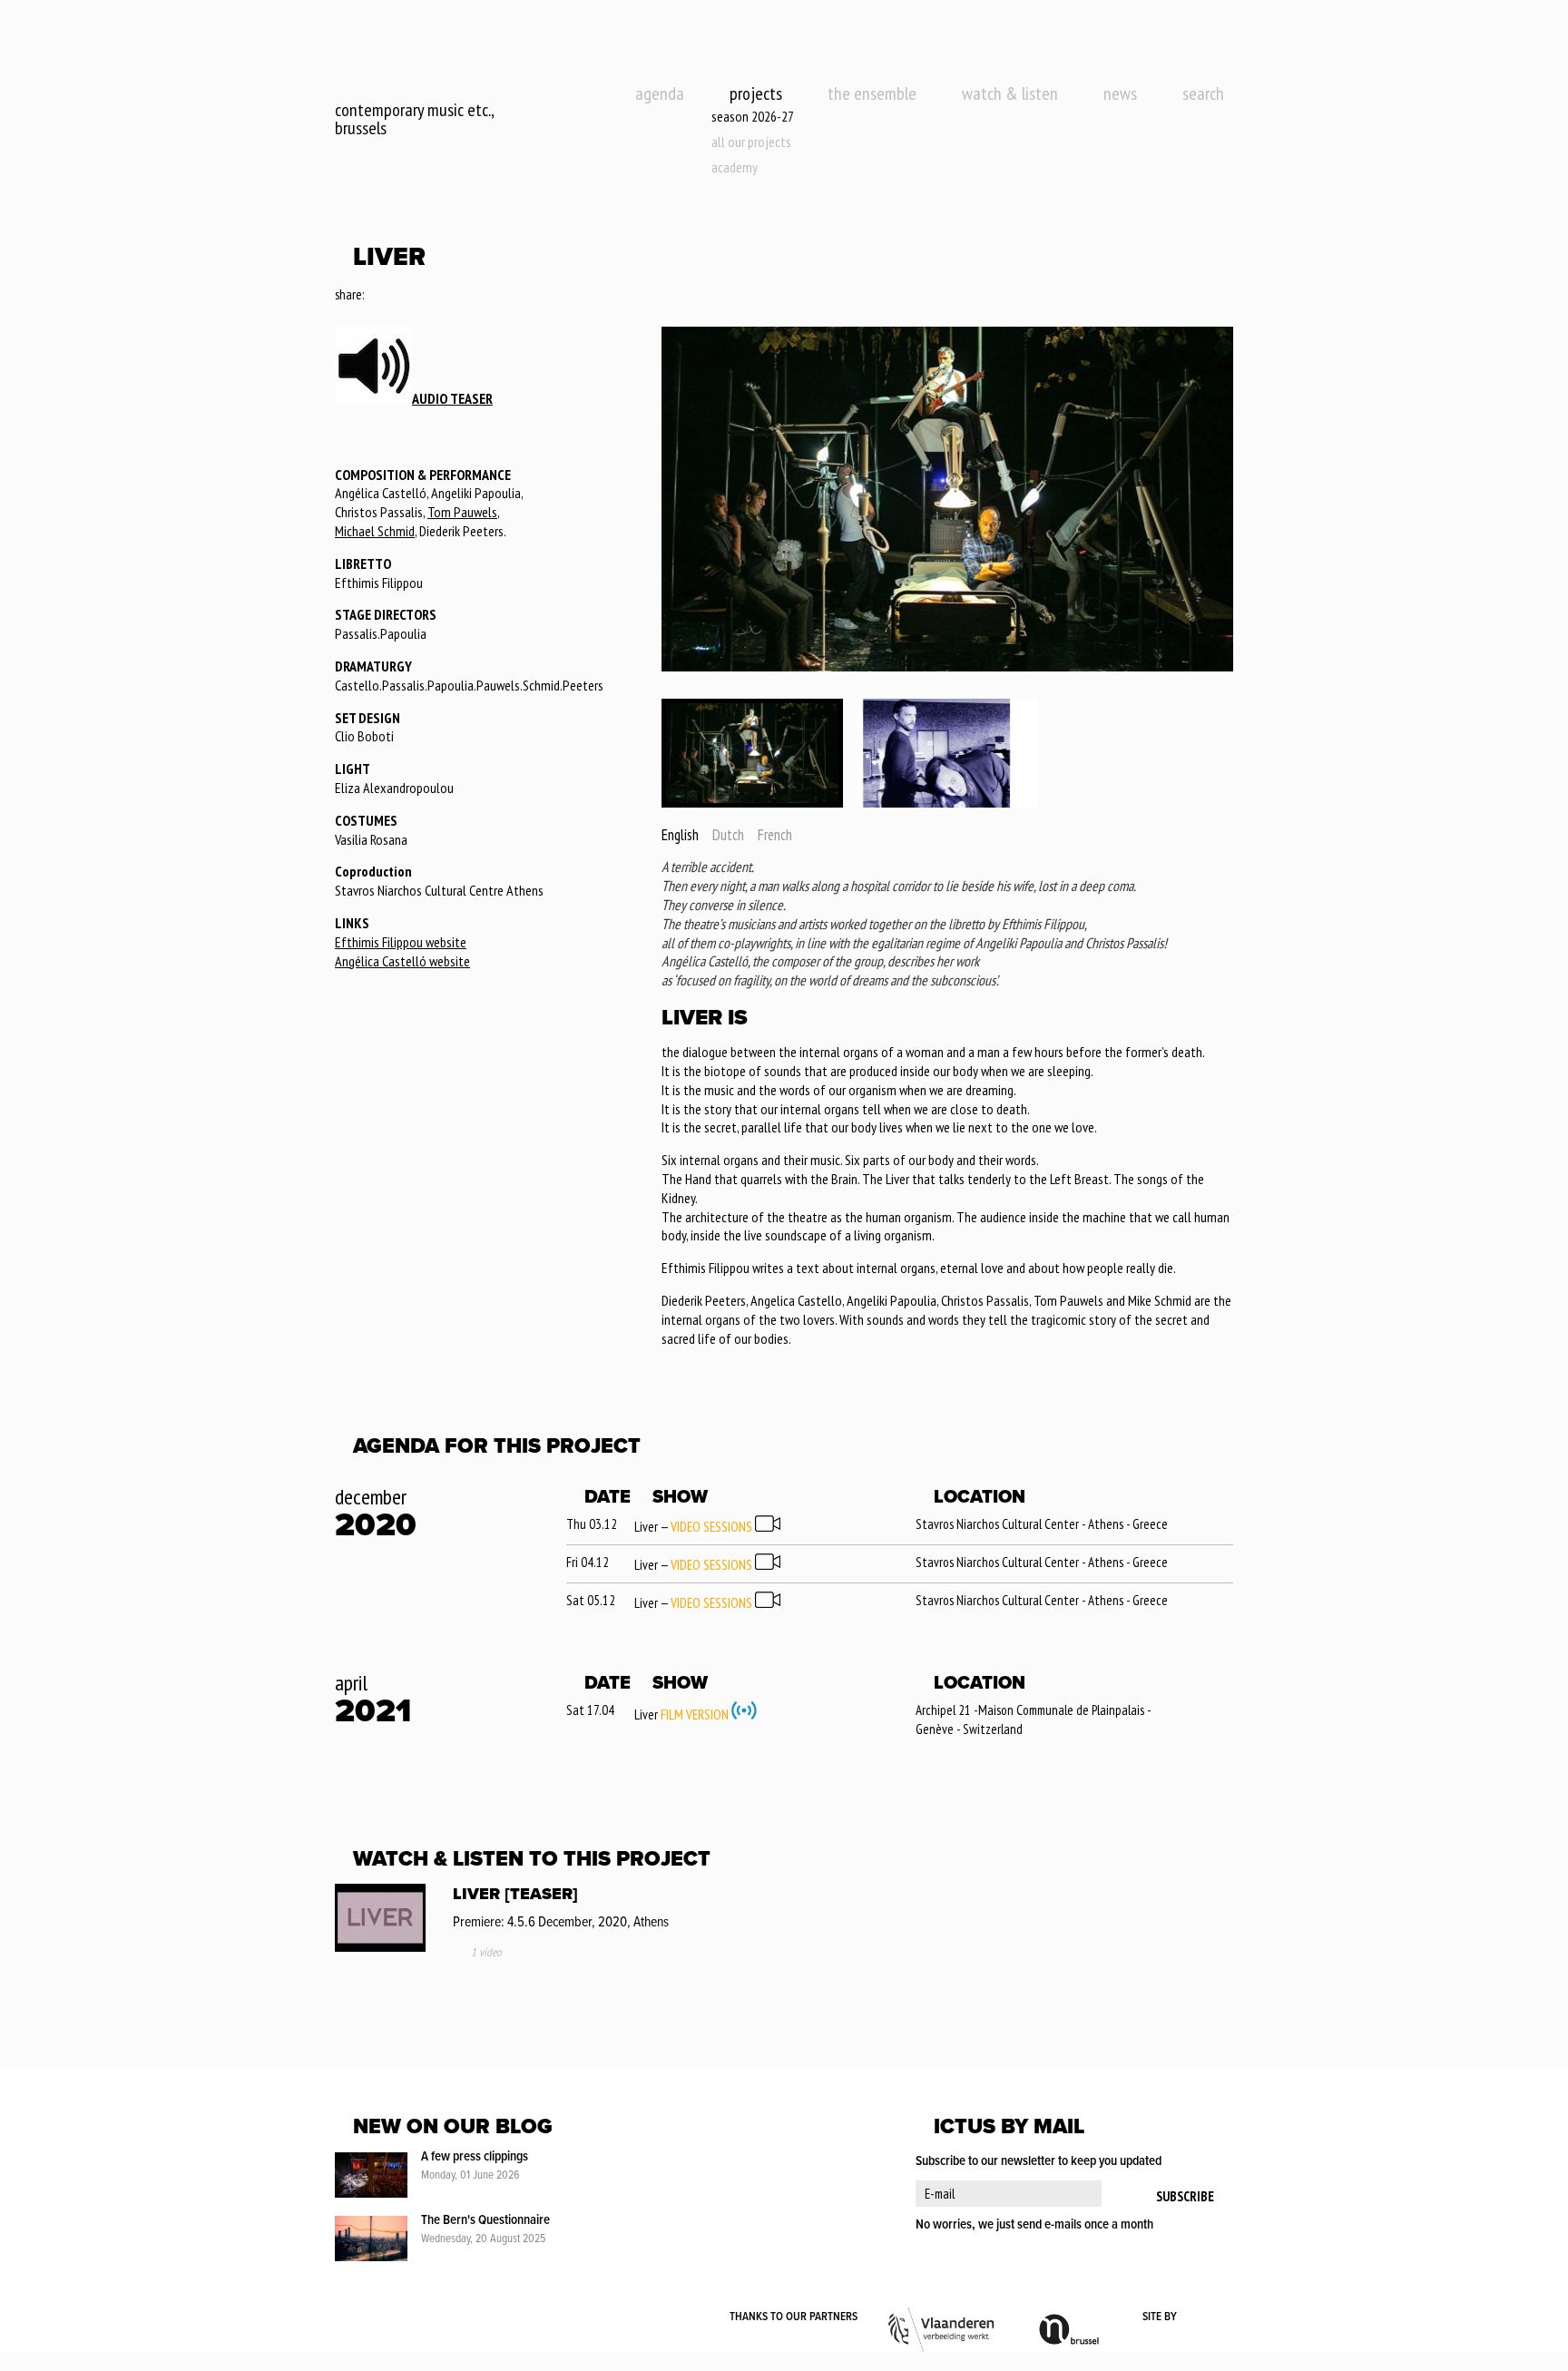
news (1120, 93)
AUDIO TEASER (452, 398)
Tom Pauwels (462, 512)
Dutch (728, 835)
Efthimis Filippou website (401, 942)
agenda (660, 93)
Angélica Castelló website (402, 961)
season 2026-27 (753, 116)
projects (756, 93)
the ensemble (872, 93)
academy (735, 167)
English (680, 835)
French (775, 835)
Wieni (1206, 2317)
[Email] (428, 296)
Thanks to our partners (794, 2317)
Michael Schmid (375, 531)
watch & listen (1010, 93)
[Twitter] (402, 296)
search (1203, 93)
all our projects (751, 142)
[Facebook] (379, 296)
